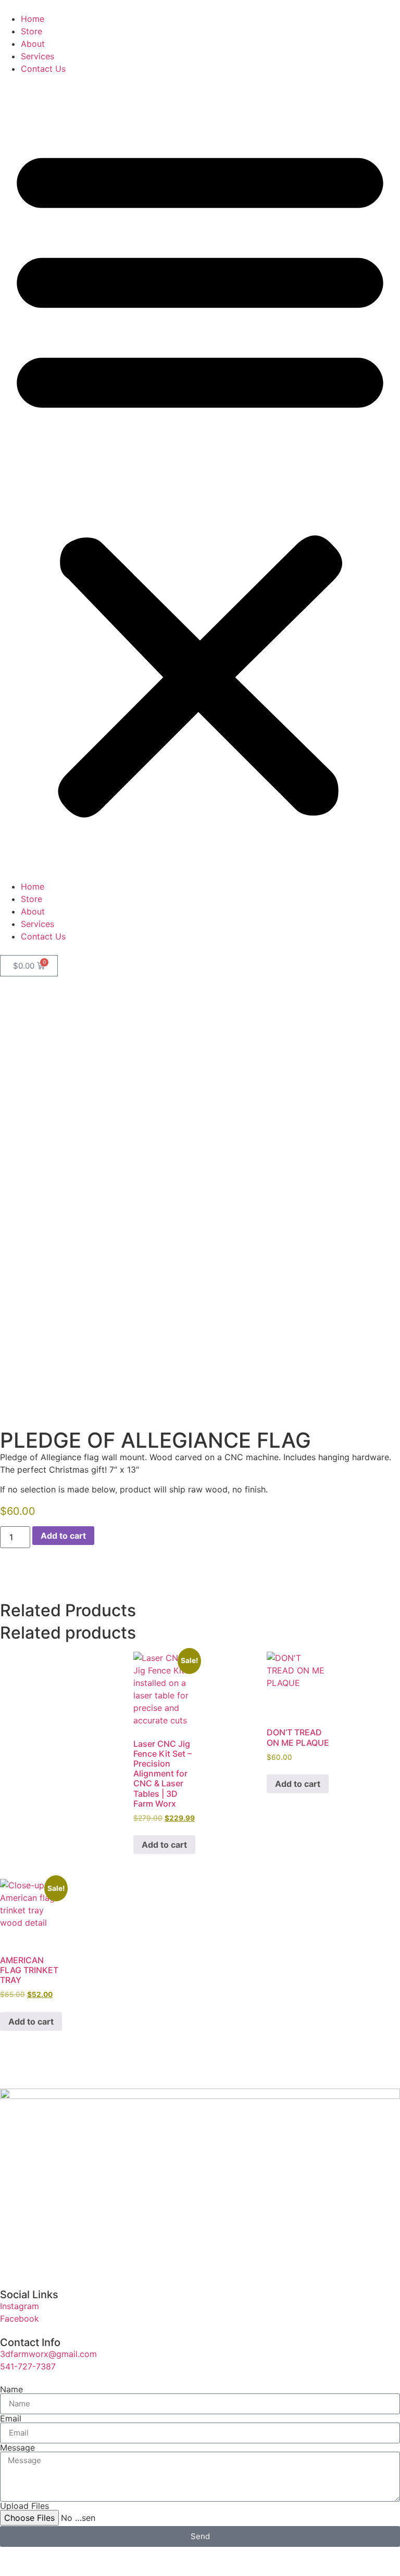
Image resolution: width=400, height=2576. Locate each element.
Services (37, 56)
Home (33, 19)
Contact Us (43, 69)
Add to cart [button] (164, 1845)
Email (11, 2418)
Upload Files (24, 2506)
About (33, 44)
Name (11, 2389)
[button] (200, 478)
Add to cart (63, 1536)
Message (17, 2448)
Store (32, 31)
